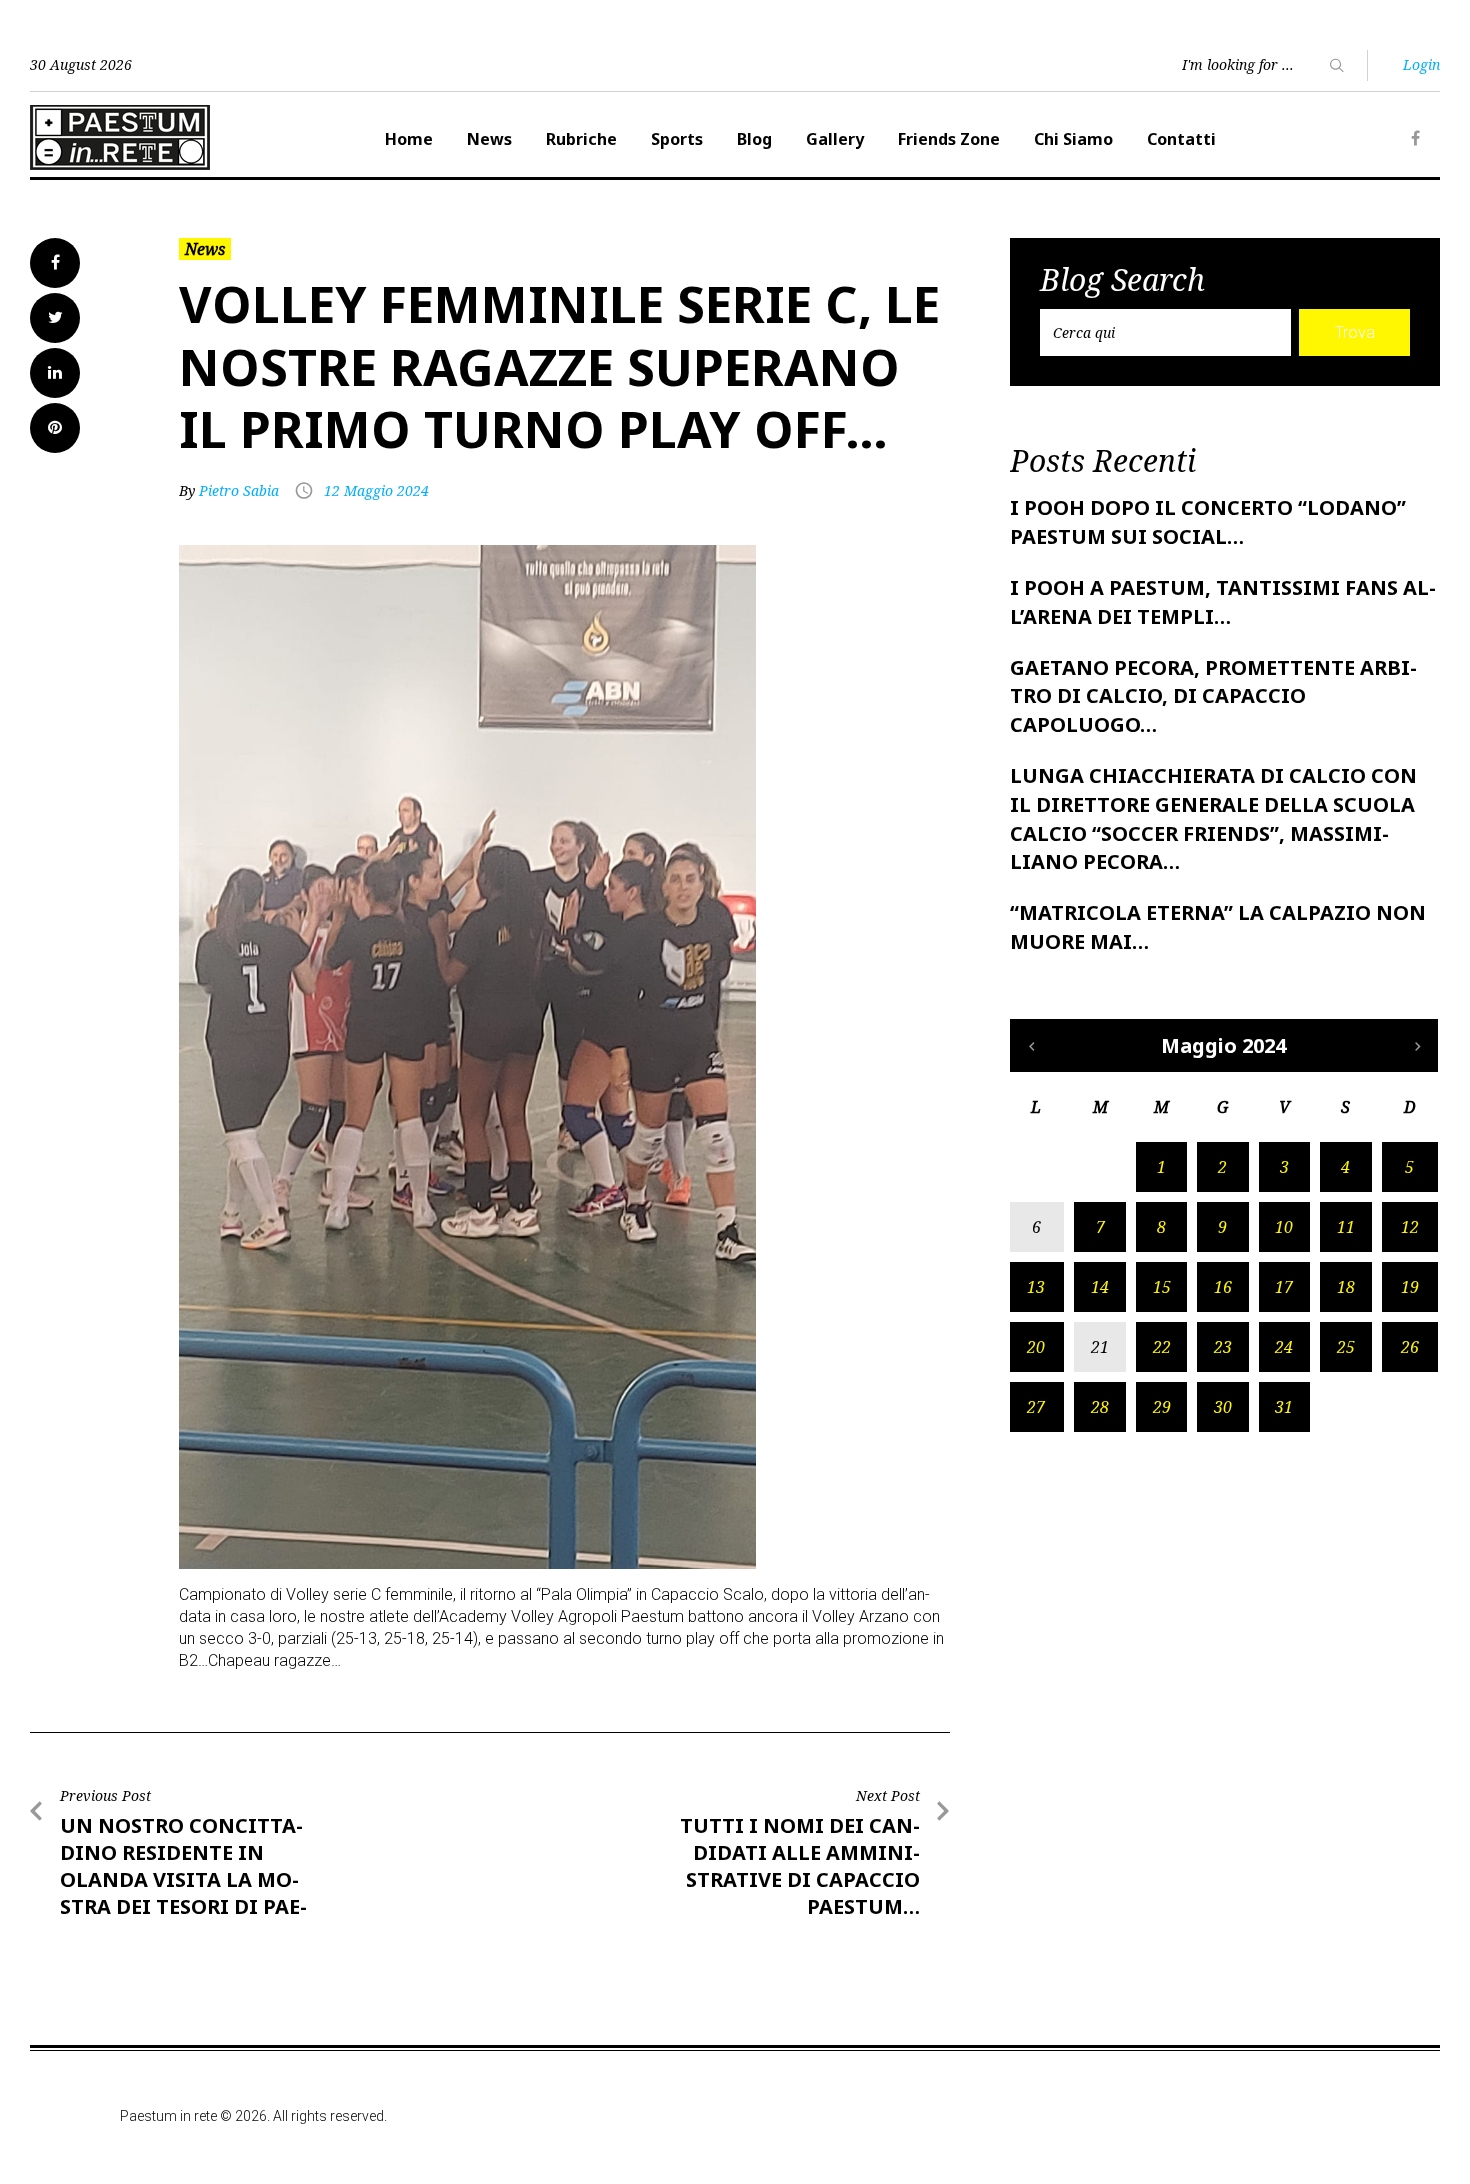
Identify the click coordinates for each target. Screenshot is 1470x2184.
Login (1421, 64)
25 (1346, 1347)
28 (1100, 1407)
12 (1410, 1227)
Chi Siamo (1073, 139)
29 (1162, 1407)
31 (1284, 1407)
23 (1223, 1347)
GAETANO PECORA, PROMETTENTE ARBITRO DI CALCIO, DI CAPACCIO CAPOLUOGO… (1213, 696)
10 (1284, 1227)
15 (1162, 1287)
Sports (677, 139)
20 (1036, 1347)
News (489, 139)
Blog (754, 139)
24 (1284, 1347)
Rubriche (581, 139)
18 (1346, 1287)
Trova (1355, 332)
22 (1162, 1347)
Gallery (835, 139)
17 (1284, 1287)
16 (1223, 1287)
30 (1223, 1407)
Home (409, 139)
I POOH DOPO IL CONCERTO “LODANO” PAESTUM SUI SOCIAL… (1208, 522)
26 (1410, 1347)
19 (1410, 1287)
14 (1100, 1287)
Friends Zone (949, 139)
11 (1346, 1227)
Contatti (1181, 139)
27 (1036, 1407)
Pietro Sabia (239, 490)
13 (1036, 1287)
